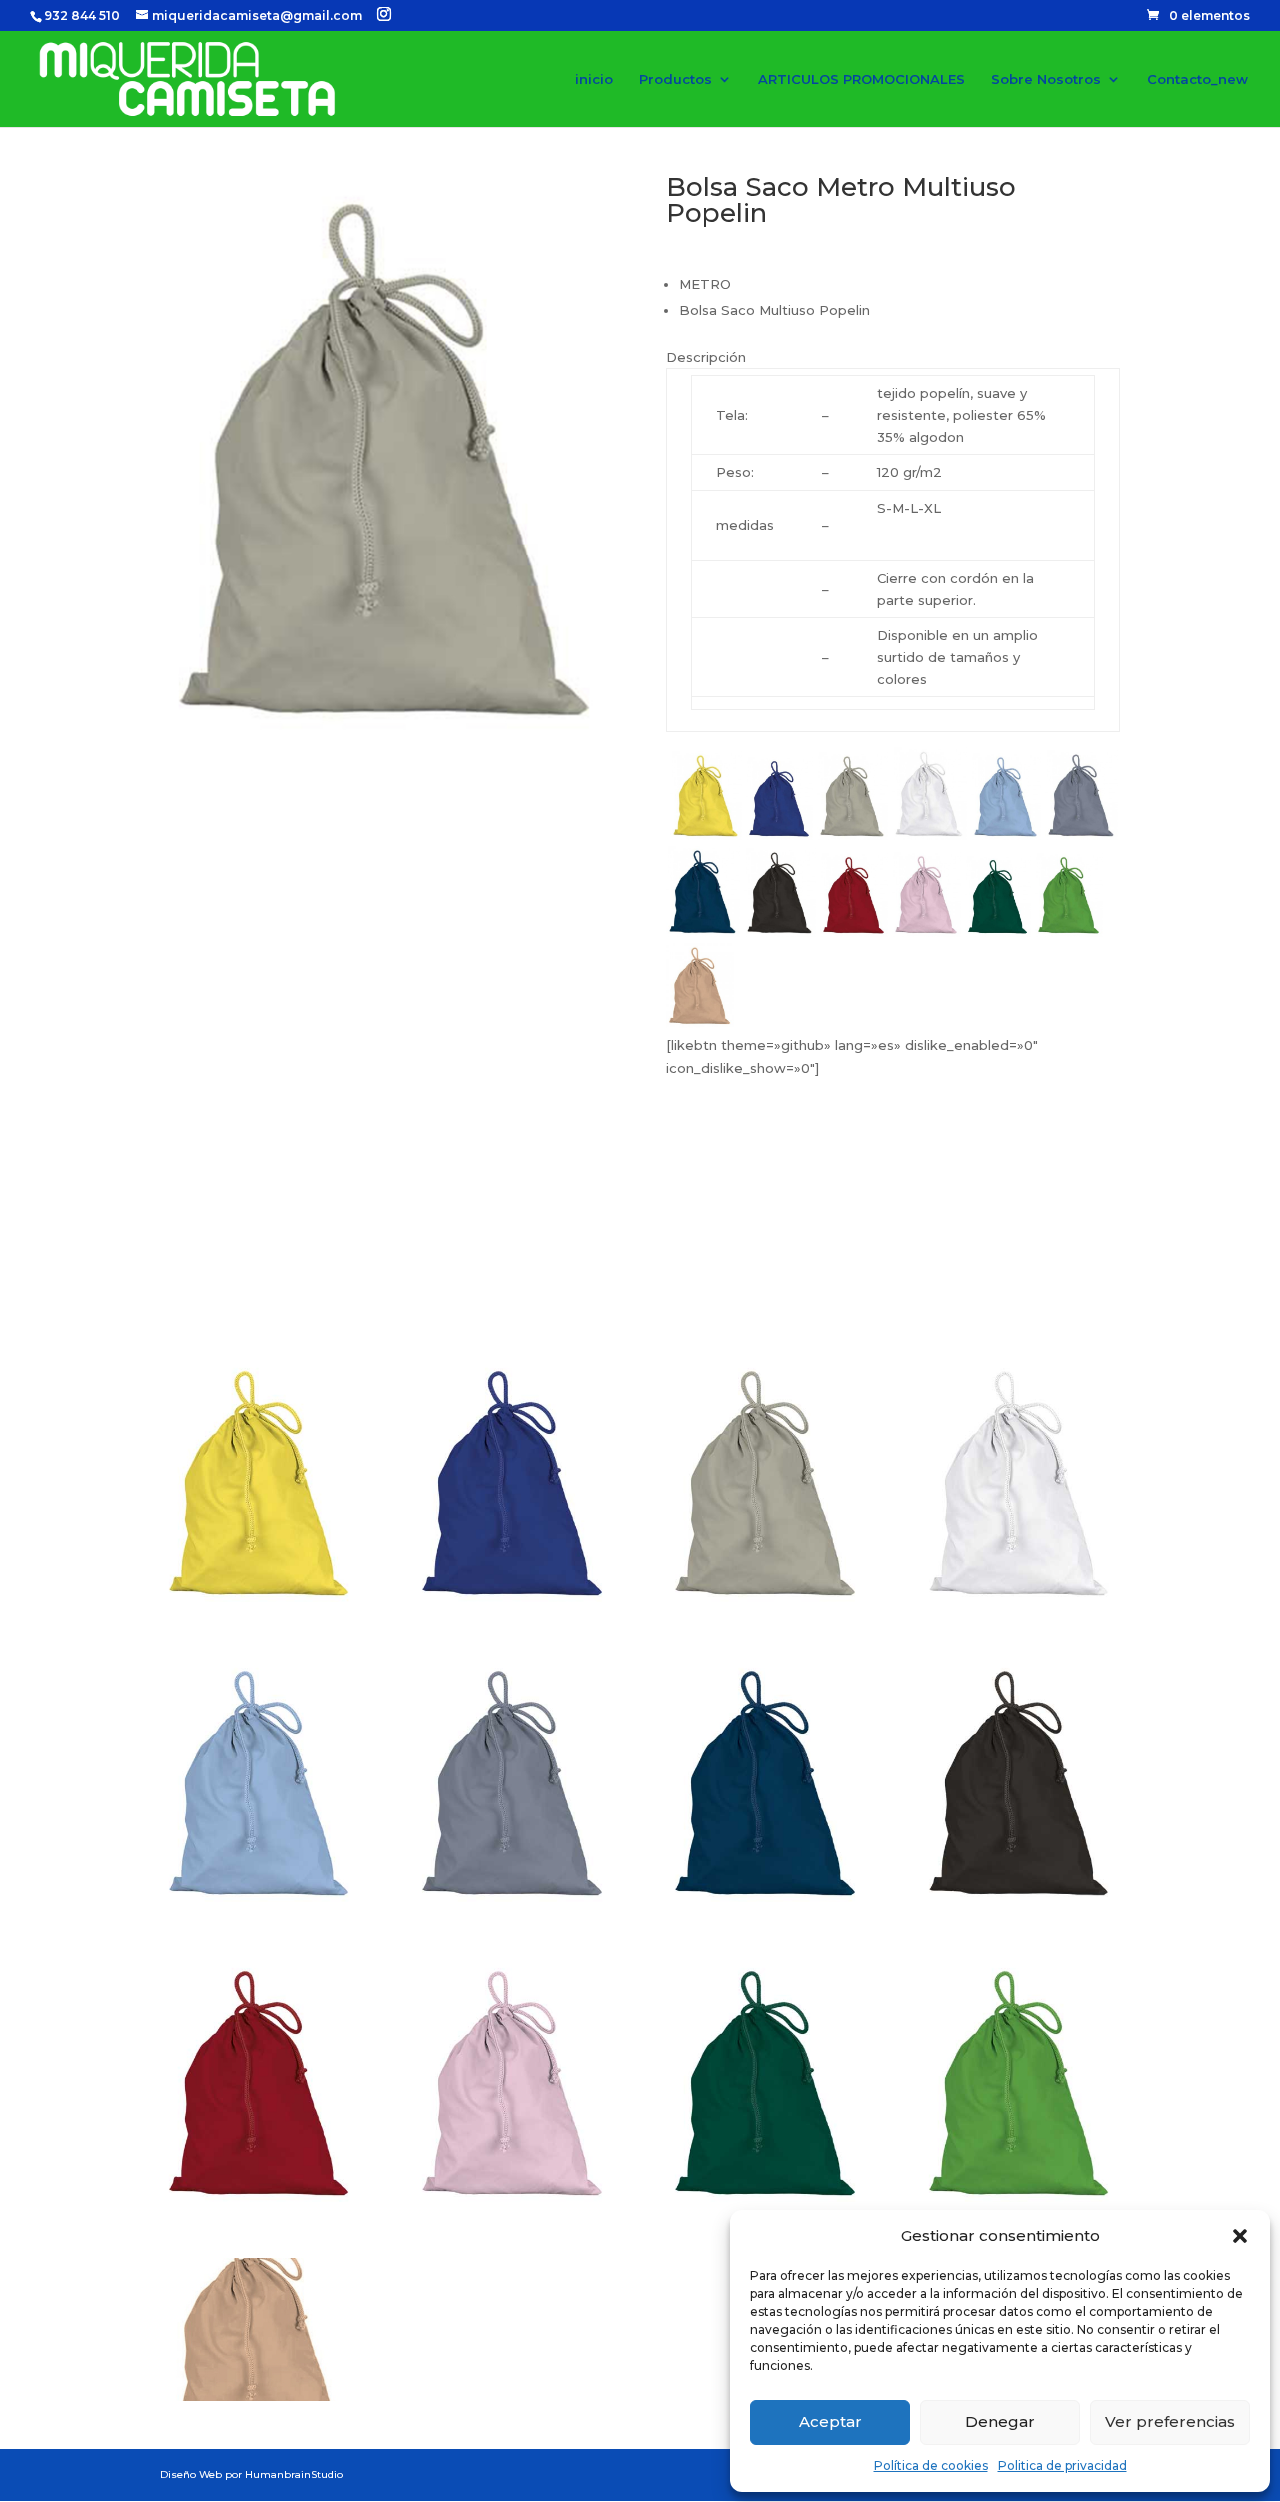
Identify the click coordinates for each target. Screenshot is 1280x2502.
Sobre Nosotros (1046, 79)
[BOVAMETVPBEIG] (260, 2396)
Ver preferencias (1170, 2421)
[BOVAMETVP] (1020, 2201)
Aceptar (830, 2421)
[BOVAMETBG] (766, 1601)
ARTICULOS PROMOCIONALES (861, 79)
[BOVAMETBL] (1020, 1601)
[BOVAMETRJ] (260, 2201)
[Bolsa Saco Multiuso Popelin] (387, 736)
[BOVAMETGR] (513, 1901)
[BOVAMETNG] (1020, 1901)
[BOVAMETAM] (260, 1601)
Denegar (1000, 2421)
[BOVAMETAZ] (513, 1601)
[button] (1240, 2236)
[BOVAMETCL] (260, 1901)
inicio (594, 79)
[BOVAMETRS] (513, 2201)
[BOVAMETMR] (766, 1901)
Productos (675, 79)
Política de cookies (931, 2465)
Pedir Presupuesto (784, 1286)
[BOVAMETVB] (766, 2201)
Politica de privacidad (1062, 2465)
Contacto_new (1197, 79)
